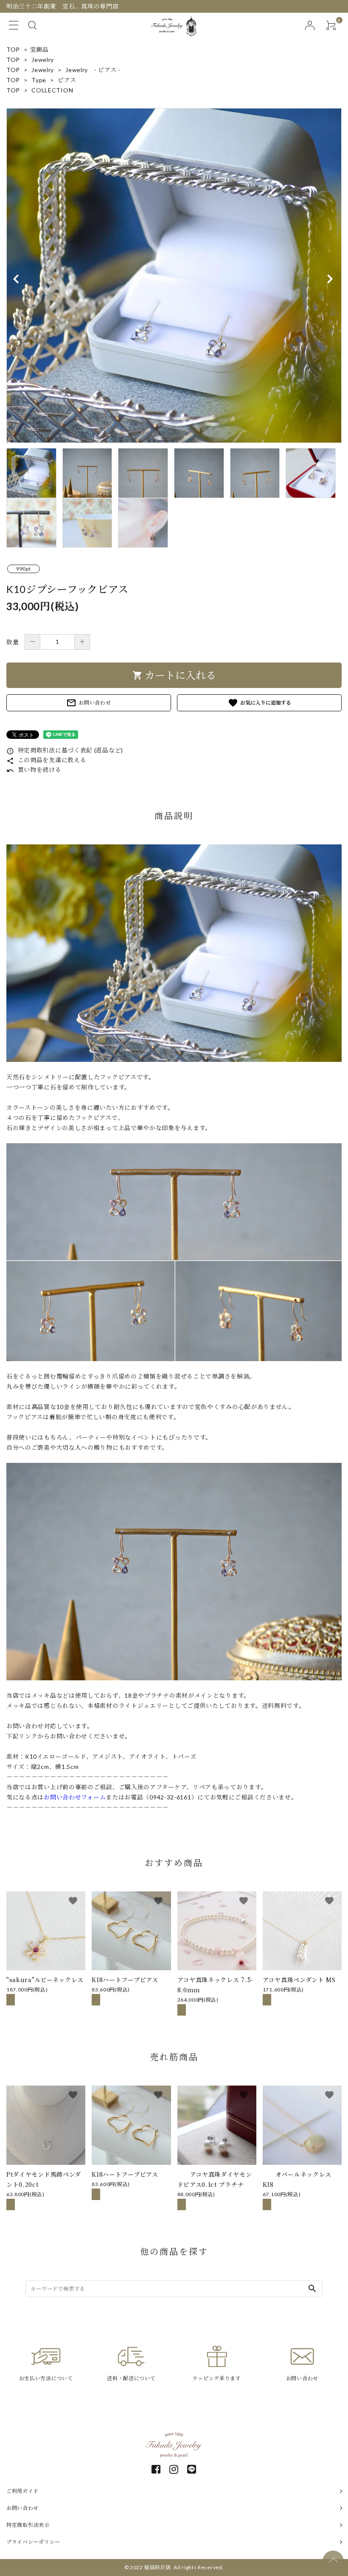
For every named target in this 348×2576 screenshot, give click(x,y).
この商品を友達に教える (46, 760)
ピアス (67, 80)
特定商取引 (28, 2525)
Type (39, 80)
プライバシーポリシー (33, 2542)
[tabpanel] (174, 276)
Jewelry (43, 60)
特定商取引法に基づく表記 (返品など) (65, 750)
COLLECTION (52, 90)
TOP (13, 49)
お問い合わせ (88, 703)
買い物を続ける (34, 770)
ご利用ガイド (22, 2491)
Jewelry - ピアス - (93, 70)
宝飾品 (39, 49)
